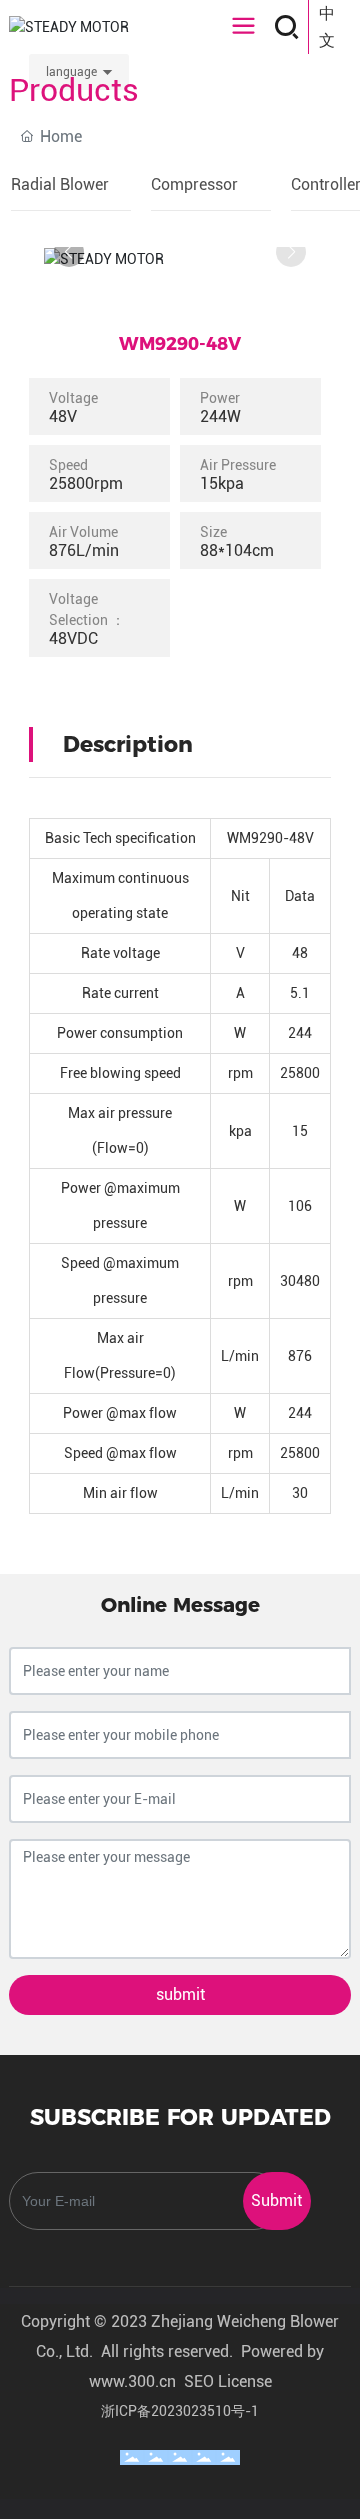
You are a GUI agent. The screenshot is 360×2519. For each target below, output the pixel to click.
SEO (199, 2381)
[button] (69, 252)
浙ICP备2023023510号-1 (180, 2411)
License (245, 2381)
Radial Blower (60, 184)
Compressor (194, 184)
